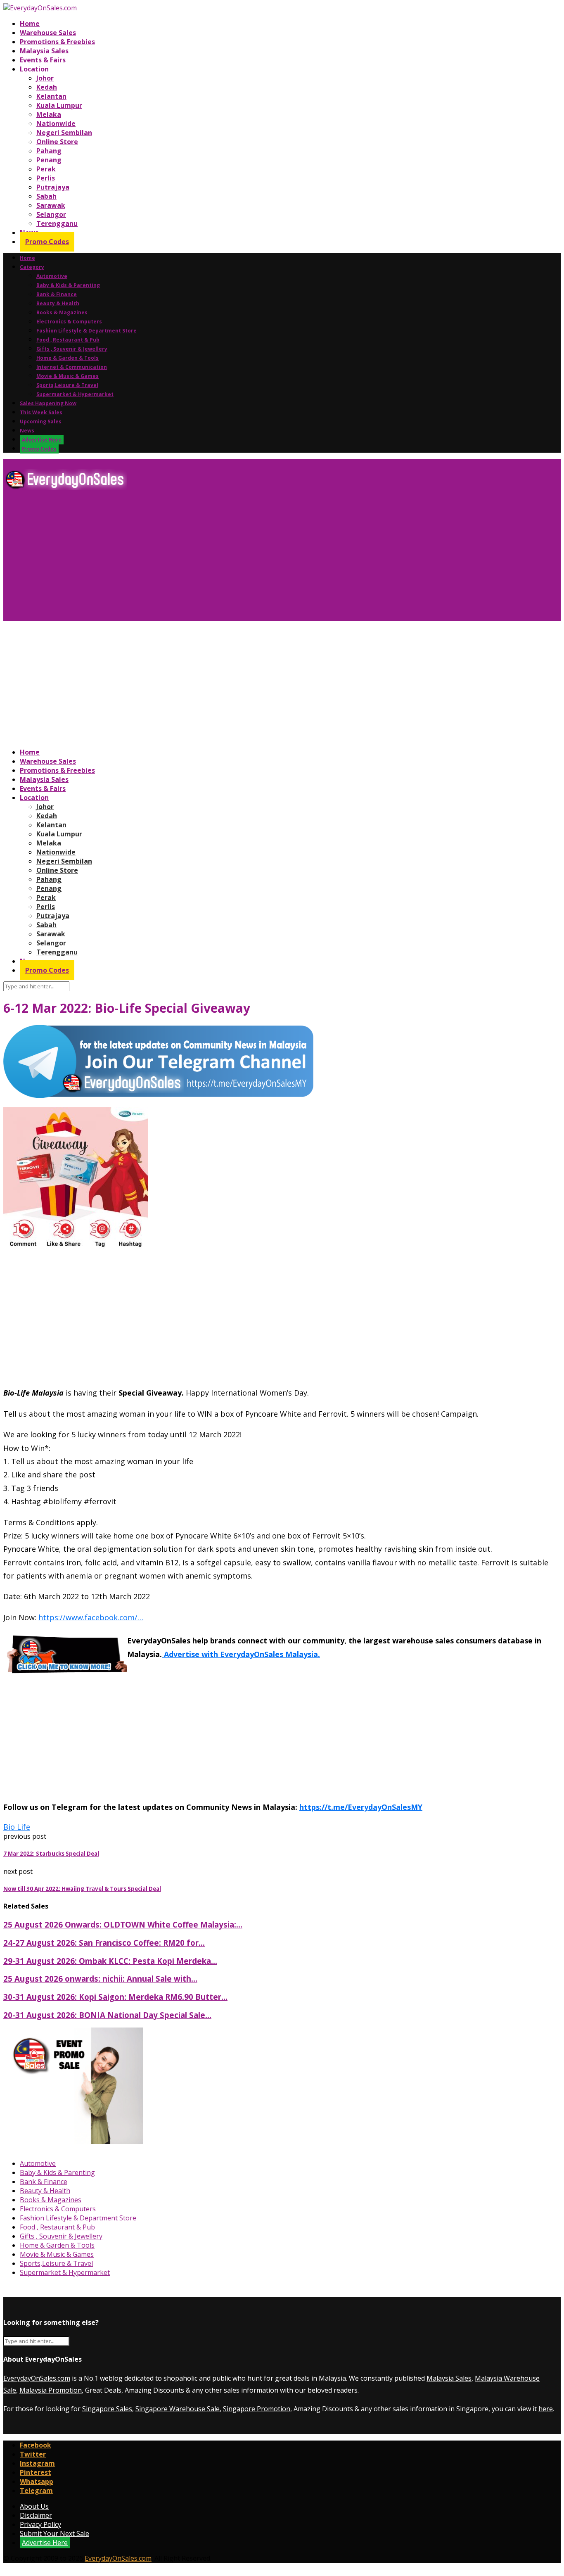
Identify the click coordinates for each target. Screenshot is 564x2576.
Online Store (57, 142)
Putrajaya (53, 187)
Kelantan (51, 96)
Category (32, 267)
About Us (34, 2506)
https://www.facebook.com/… (91, 1617)
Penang (49, 160)
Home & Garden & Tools (68, 358)
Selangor (51, 214)
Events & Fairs (43, 60)
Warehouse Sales (48, 33)
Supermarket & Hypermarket (75, 394)
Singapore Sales (107, 2409)
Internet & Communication (72, 367)
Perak (46, 169)
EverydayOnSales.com (37, 2378)
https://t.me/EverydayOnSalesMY (361, 1807)
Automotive (52, 276)
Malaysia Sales (44, 51)
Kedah (47, 87)
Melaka (49, 114)
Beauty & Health (58, 303)
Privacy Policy (40, 2524)
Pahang (49, 151)
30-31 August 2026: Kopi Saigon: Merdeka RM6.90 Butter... (115, 1997)
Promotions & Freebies (57, 42)
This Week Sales (41, 412)
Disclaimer (36, 2515)
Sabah (46, 196)
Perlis (46, 178)
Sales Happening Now (48, 403)
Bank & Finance (57, 294)
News (27, 431)
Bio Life (17, 1827)
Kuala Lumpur (59, 105)
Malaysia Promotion (51, 2390)
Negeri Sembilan (64, 133)
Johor (45, 78)
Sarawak (51, 205)
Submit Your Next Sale (55, 2533)
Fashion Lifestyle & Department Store (86, 331)
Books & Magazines (62, 312)
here (546, 2409)
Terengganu (57, 223)
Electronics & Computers (69, 322)
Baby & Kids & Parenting (68, 285)
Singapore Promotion (257, 2409)
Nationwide (56, 123)
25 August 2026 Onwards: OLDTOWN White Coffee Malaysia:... (123, 1924)
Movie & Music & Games (68, 376)
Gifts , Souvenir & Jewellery (72, 349)
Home (30, 24)
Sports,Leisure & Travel (67, 385)
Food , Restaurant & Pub (68, 340)
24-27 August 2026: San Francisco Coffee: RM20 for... (104, 1943)
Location (34, 69)
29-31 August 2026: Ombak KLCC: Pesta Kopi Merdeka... (110, 1961)
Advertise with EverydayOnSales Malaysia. (241, 1654)
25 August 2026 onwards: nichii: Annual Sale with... (100, 1979)
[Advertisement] (251, 559)
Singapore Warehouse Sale (178, 2409)
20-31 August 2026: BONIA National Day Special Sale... (107, 2015)
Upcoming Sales (41, 421)
